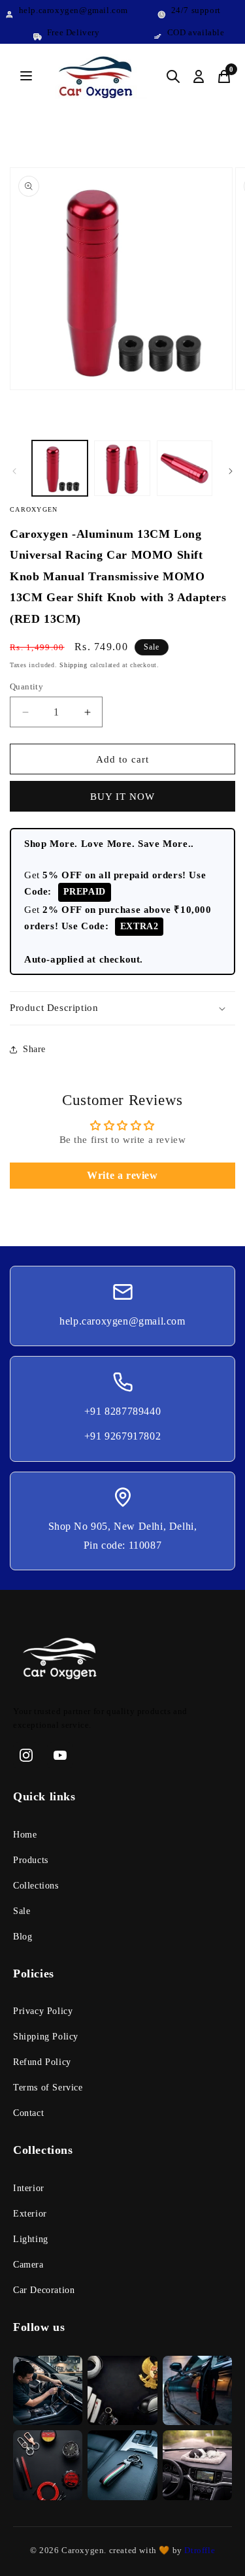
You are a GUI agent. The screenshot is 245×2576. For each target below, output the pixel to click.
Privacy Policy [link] (43, 2011)
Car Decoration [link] (44, 2290)
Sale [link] (22, 1911)
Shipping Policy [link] (46, 2037)
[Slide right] (231, 471)
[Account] (199, 76)
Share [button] (34, 1049)
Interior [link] (29, 2188)
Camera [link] (28, 2265)
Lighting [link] (31, 2239)
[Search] (173, 76)
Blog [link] (23, 1937)
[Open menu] (26, 77)
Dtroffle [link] (199, 2550)
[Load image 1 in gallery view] (60, 468)
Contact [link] (28, 2113)
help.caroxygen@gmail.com (122, 1321)
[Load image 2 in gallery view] (122, 468)
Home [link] (25, 1835)
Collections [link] (36, 1886)
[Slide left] (14, 471)
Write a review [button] (122, 1175)
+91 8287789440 (122, 1411)
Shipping (73, 665)
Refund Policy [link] (42, 2062)
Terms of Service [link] (48, 2088)
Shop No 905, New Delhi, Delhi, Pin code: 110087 (123, 1536)
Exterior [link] (30, 2214)
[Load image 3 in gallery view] (185, 468)
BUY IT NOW (122, 797)
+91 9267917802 (122, 1436)
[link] (122, 1661)
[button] (122, 1008)
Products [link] (31, 1860)
